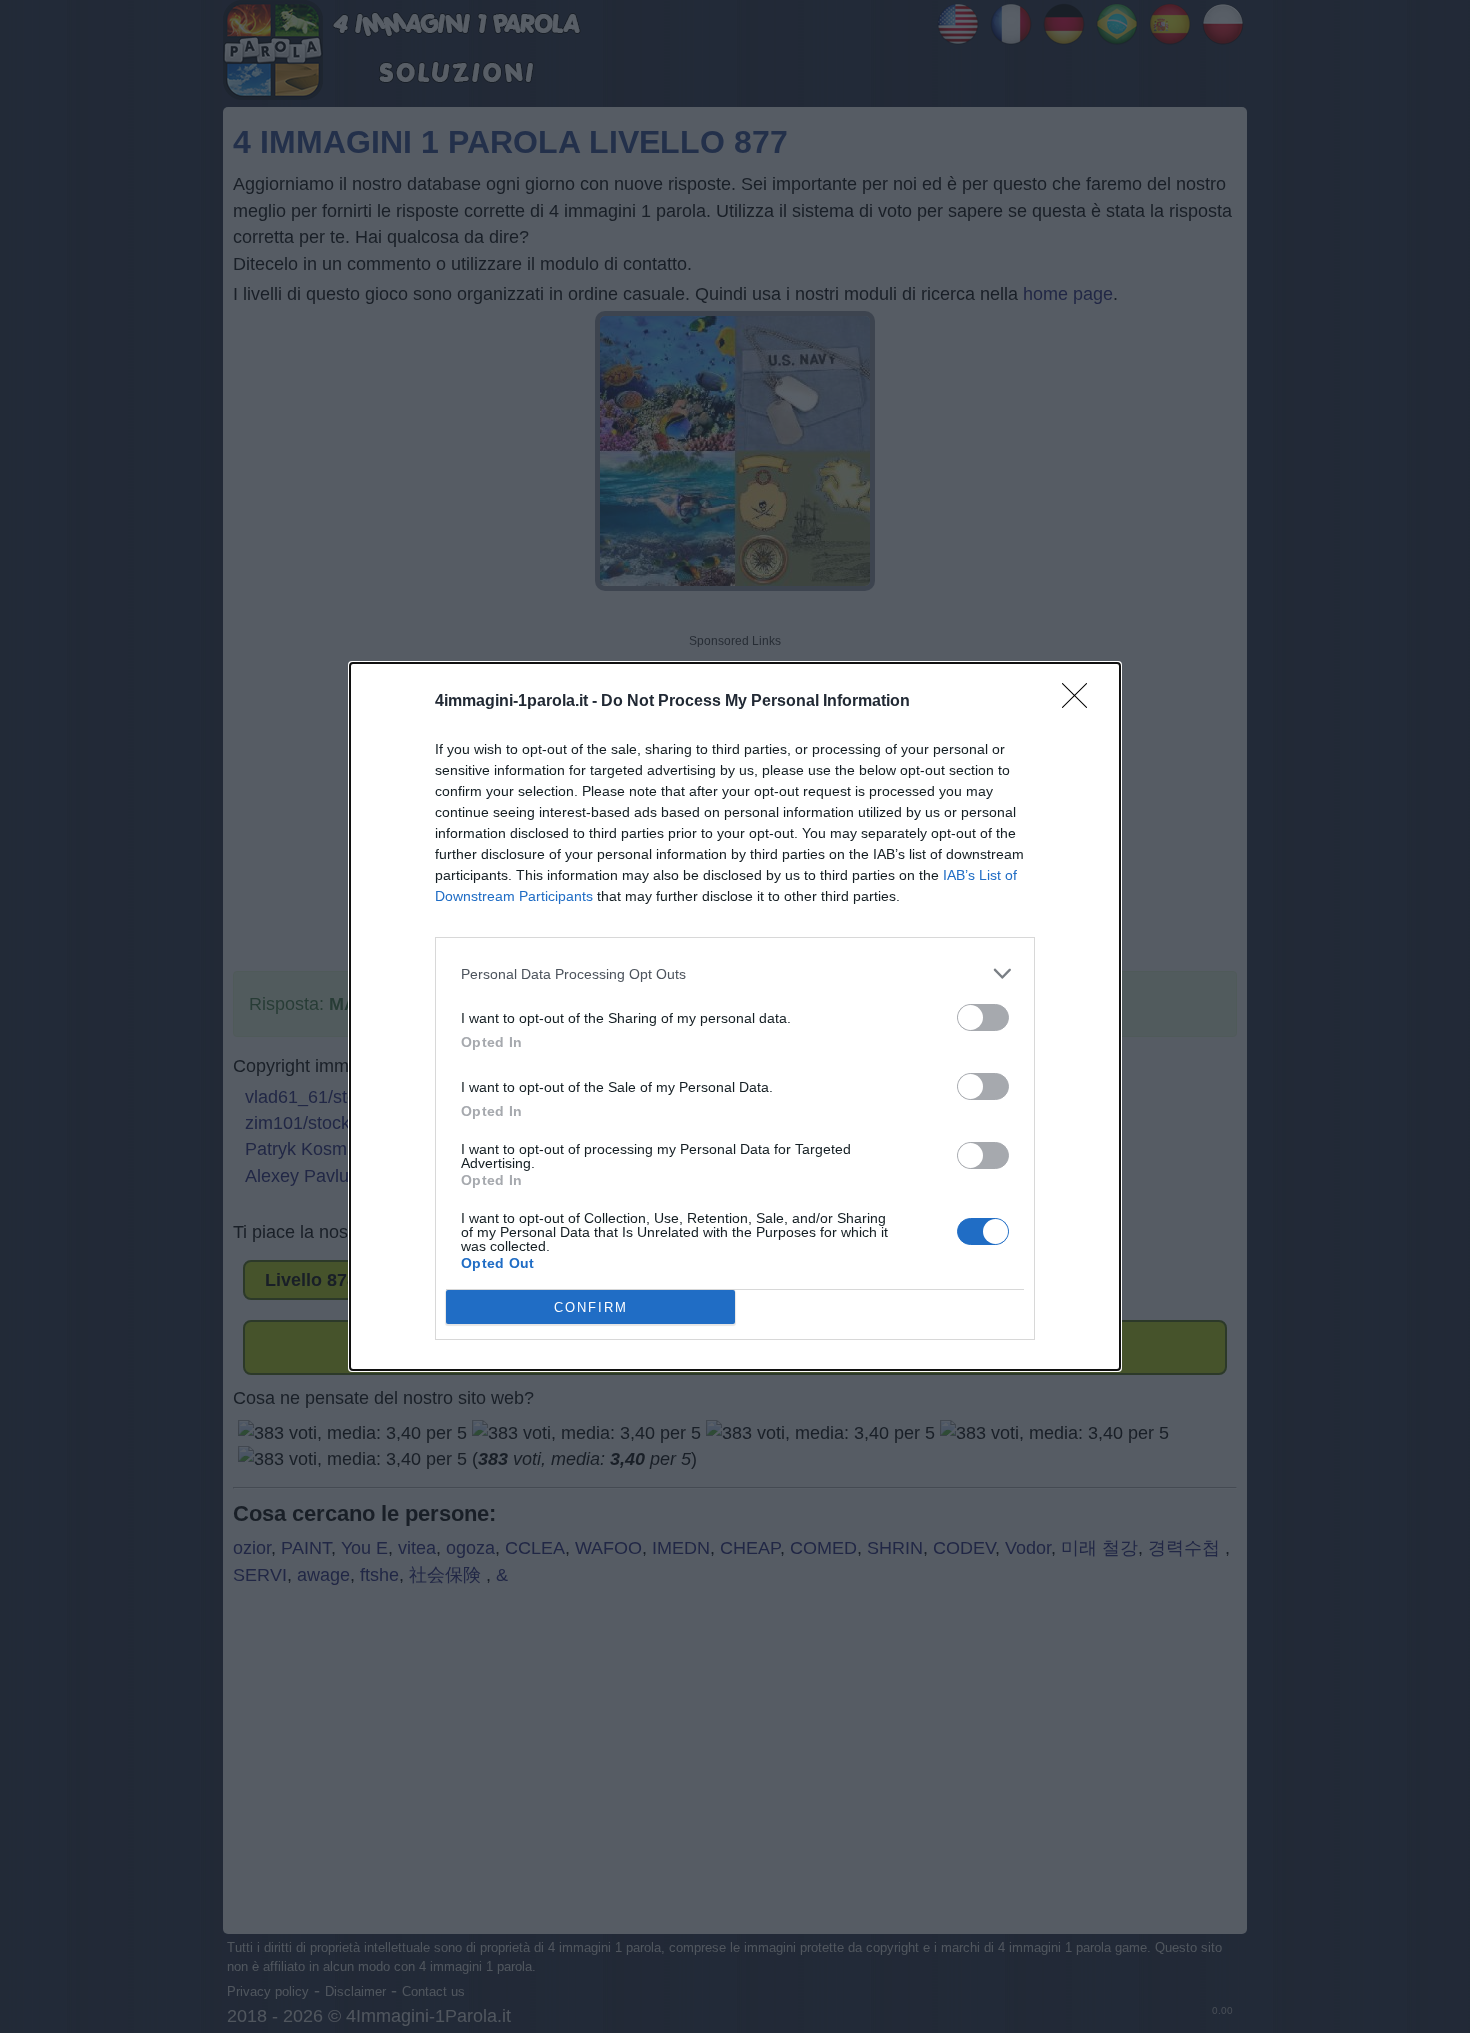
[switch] (983, 1017)
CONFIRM (591, 1307)
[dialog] (735, 1016)
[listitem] (735, 973)
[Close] (1081, 702)
